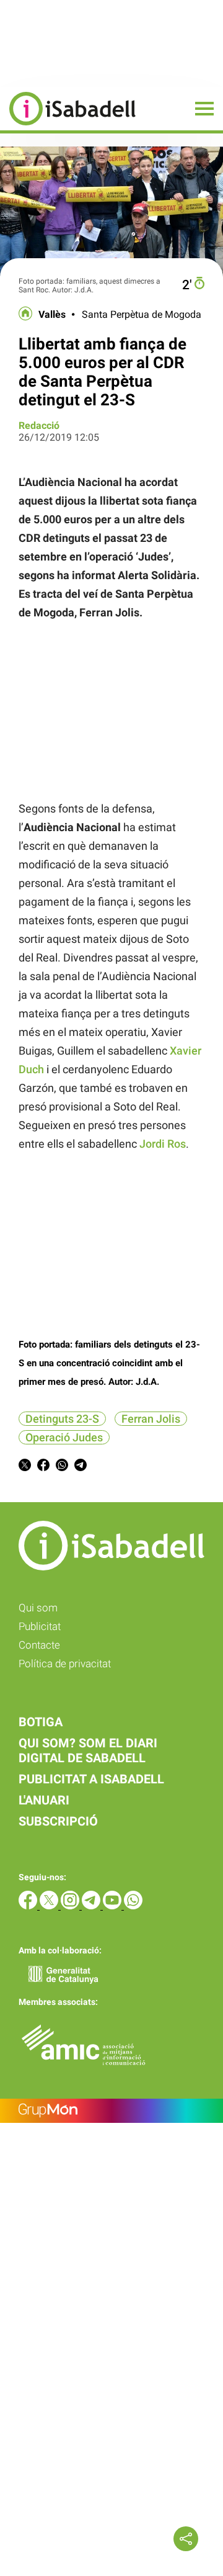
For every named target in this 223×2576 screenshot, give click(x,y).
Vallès (52, 315)
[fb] (29, 1906)
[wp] (133, 1906)
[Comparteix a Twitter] (25, 1467)
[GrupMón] (111, 2111)
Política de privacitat (65, 1664)
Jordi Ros (163, 1144)
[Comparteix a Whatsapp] (62, 1467)
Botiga (41, 1722)
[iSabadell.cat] (68, 127)
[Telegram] (92, 1906)
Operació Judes (64, 1437)
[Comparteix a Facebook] (43, 1467)
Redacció (39, 426)
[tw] (50, 1906)
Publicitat (40, 1626)
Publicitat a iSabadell (91, 1779)
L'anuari (44, 1800)
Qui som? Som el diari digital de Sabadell (88, 1750)
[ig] (71, 1906)
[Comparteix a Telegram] (81, 1467)
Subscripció (58, 1821)
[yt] (113, 1906)
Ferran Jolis (151, 1419)
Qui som (38, 1608)
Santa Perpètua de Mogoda (142, 315)
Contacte (39, 1645)
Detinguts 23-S (62, 1419)
